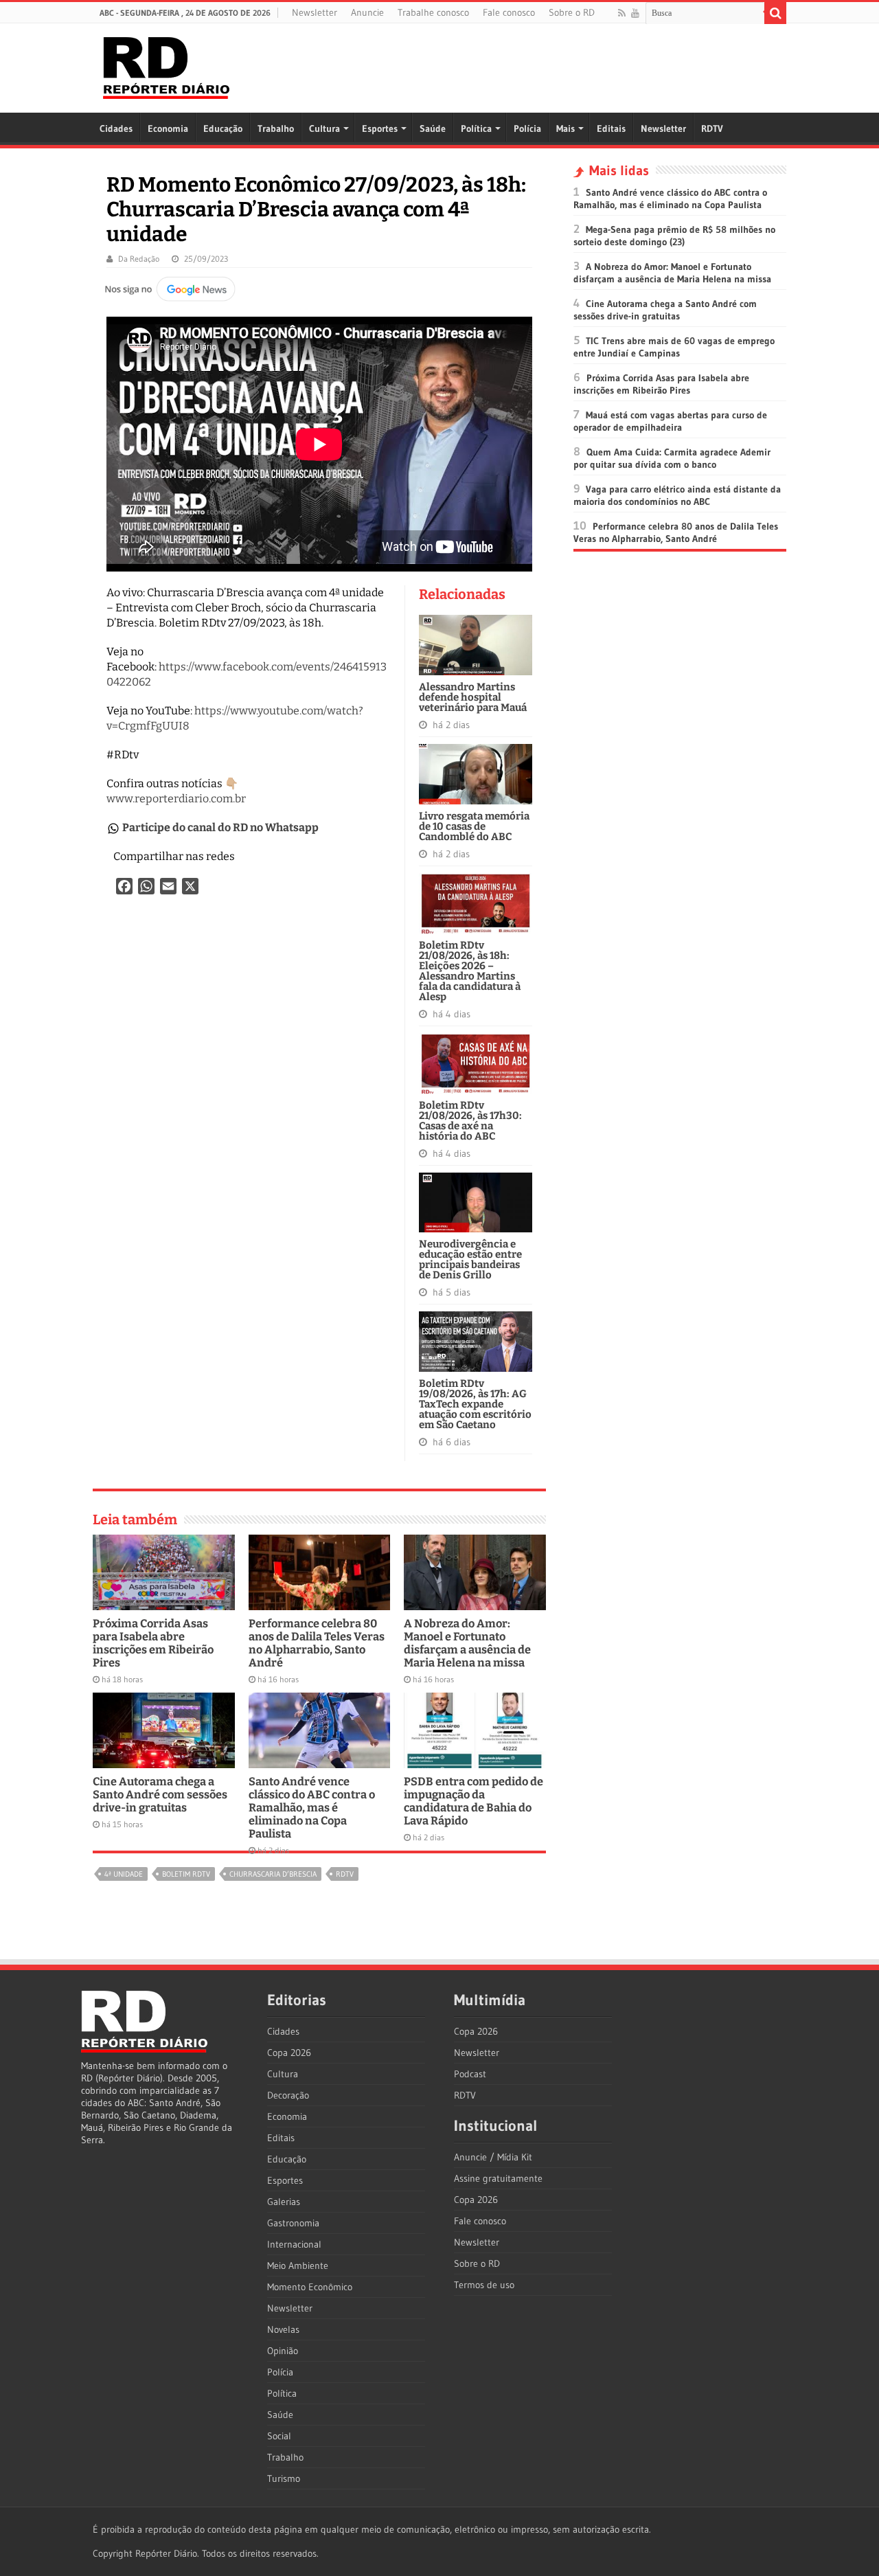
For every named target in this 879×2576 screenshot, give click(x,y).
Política (476, 128)
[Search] (775, 13)
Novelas (283, 2329)
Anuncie (367, 12)
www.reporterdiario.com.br (176, 799)
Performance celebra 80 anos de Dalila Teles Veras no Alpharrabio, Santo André (317, 1643)
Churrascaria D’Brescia (273, 1874)
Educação (223, 128)
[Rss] (622, 13)
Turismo (284, 2478)
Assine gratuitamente (498, 2178)
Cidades (116, 128)
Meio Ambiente (298, 2266)
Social (279, 2436)
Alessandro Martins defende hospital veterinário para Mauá (473, 697)
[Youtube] (635, 13)
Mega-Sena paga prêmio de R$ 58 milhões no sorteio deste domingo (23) (674, 236)
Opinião (283, 2351)
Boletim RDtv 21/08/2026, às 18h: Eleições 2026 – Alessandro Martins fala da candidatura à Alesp (470, 971)
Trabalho (276, 128)
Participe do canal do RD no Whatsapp (220, 827)
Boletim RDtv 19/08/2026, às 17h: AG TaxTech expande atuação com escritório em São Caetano (475, 1404)
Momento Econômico (310, 2287)
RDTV (712, 128)
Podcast (470, 2074)
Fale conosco (509, 12)
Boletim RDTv (186, 1874)
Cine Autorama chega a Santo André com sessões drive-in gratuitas (160, 1795)
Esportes (380, 128)
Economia (168, 128)
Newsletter (315, 12)
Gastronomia (293, 2223)
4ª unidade (124, 1874)
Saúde (433, 128)
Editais (611, 128)
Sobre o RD (572, 12)
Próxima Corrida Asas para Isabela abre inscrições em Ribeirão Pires (153, 1643)
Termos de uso (484, 2285)
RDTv (345, 1874)
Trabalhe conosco (433, 12)
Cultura (324, 128)
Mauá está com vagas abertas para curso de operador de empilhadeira (670, 421)
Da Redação (139, 259)
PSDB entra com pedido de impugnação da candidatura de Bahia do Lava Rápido (473, 1801)
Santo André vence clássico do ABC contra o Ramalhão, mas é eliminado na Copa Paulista (312, 1808)
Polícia (527, 128)
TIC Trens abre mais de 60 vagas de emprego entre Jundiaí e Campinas (674, 347)
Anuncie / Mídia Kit (493, 2157)
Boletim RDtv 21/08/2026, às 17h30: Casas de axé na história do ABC (470, 1121)
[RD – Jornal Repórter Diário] (166, 65)
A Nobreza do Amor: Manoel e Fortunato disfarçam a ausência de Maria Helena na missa (467, 1643)
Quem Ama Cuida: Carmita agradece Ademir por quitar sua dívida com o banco (672, 458)
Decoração (288, 2095)
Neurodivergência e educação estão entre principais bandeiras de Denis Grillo (470, 1259)
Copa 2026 (289, 2053)
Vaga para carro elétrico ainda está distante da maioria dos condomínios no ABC (677, 495)
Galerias (284, 2202)
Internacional (294, 2244)
